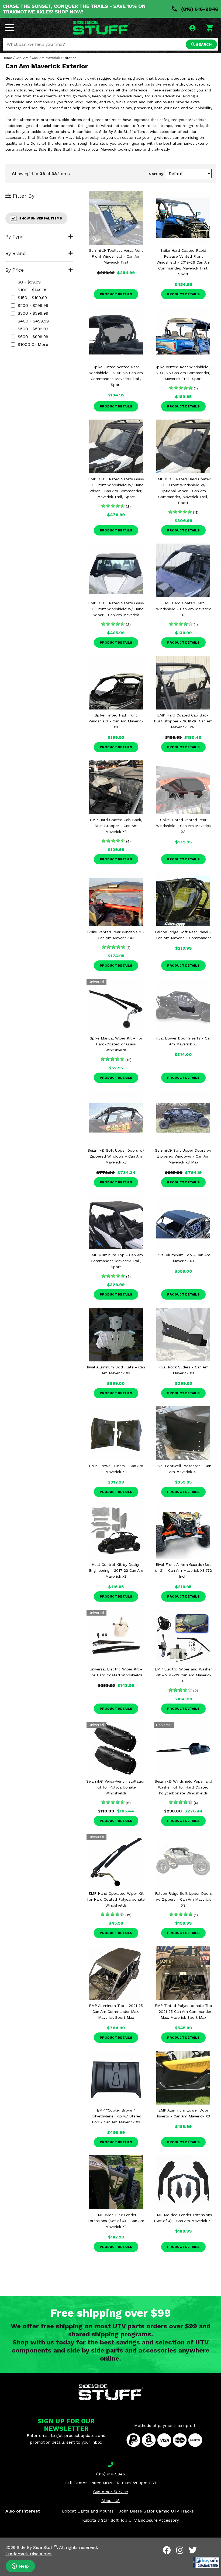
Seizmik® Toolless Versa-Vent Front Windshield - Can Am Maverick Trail (116, 256)
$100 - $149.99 (33, 290)
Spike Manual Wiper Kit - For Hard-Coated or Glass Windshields (116, 1044)
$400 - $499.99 (33, 321)
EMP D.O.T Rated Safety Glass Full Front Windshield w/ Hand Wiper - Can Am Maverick (116, 609)
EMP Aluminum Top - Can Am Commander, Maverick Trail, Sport (116, 1261)
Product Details (116, 294)
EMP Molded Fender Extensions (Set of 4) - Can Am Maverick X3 (183, 2218)
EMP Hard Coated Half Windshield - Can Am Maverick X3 (183, 609)
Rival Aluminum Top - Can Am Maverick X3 (183, 1258)
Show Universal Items (41, 218)
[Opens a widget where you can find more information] (20, 2567)
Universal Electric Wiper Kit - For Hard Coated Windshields (116, 1672)
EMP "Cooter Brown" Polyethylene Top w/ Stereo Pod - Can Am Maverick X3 (116, 2116)
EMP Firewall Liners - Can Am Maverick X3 (116, 1469)
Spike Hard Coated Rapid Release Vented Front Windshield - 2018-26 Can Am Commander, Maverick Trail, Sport (183, 262)
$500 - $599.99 (33, 329)
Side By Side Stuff (37, 2547)
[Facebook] (167, 2550)
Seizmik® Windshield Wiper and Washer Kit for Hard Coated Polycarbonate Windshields (183, 1787)
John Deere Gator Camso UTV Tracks (156, 2511)
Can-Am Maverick (46, 58)
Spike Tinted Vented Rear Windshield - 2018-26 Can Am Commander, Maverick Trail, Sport (116, 376)
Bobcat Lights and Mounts (88, 2511)
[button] (206, 2563)
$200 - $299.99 (33, 305)
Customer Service (111, 2492)
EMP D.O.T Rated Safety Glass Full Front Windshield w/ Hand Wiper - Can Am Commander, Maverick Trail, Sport (116, 488)
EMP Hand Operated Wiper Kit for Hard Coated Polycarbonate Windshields (116, 1899)
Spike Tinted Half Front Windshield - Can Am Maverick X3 (116, 721)
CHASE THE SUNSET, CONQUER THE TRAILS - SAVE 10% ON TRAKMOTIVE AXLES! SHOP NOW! (74, 9)
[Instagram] (180, 2550)
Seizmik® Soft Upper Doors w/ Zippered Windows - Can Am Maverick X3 (116, 1156)
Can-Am (22, 58)
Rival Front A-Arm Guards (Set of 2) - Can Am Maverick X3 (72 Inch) (183, 1570)
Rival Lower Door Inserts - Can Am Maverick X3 (183, 1041)
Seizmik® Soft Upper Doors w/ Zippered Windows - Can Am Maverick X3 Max (183, 1156)
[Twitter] (193, 2550)
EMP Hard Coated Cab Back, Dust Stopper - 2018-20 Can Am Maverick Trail (183, 721)
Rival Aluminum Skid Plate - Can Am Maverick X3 (116, 1370)
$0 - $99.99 (29, 282)
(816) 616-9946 (199, 9)
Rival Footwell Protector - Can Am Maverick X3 (183, 1469)
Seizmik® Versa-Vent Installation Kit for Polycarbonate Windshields (116, 1787)
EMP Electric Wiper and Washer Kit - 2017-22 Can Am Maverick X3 (183, 1675)
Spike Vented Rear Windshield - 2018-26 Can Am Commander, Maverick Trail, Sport (183, 373)
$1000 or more (33, 344)
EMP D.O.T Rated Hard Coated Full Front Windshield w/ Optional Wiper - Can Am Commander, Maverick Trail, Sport (183, 491)
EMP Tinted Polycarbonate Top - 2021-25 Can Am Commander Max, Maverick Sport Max (183, 2011)
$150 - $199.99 (32, 298)
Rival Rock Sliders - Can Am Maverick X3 (183, 1370)
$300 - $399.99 (33, 313)
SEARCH (203, 44)
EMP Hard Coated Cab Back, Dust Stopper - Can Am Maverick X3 (116, 826)
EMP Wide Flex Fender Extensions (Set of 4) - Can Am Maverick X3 (116, 2221)
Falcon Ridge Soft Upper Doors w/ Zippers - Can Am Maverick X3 (183, 1899)
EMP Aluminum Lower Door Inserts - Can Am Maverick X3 (183, 2113)
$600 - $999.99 (33, 337)
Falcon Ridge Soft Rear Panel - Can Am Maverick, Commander (183, 935)
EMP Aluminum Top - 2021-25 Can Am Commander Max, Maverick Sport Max (116, 2011)
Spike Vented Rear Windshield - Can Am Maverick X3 (116, 935)
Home (7, 58)
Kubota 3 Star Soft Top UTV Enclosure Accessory (131, 2520)
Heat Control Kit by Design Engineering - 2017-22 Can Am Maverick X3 (116, 1570)
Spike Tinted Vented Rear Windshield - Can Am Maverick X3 (183, 826)
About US (110, 2501)
